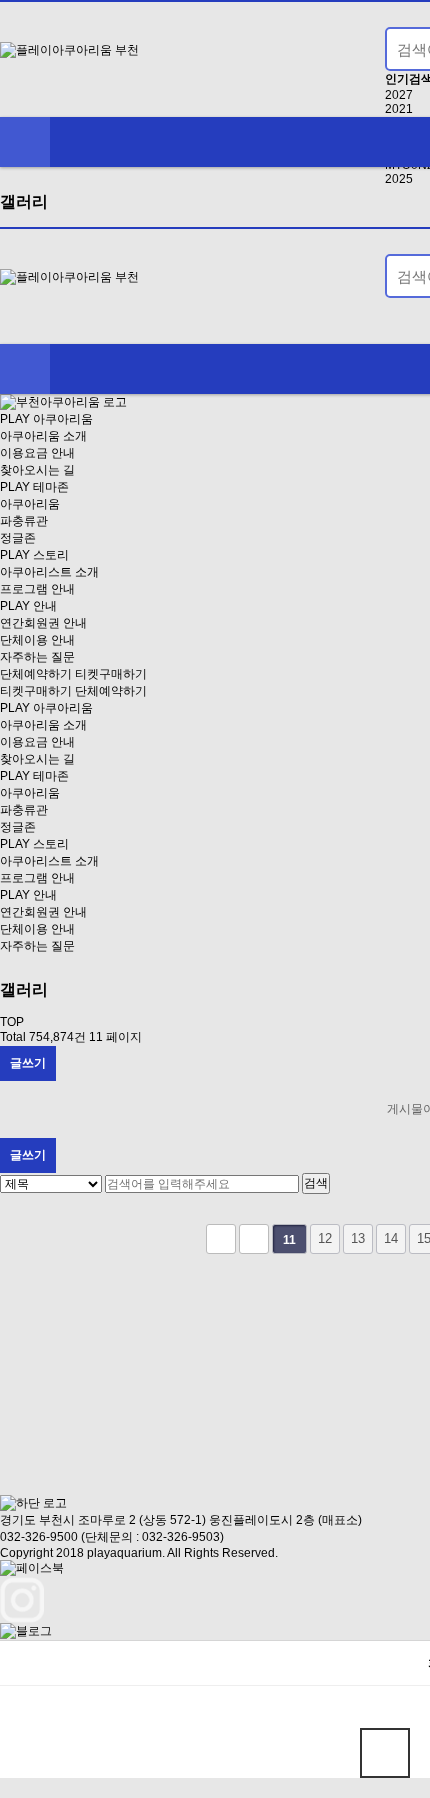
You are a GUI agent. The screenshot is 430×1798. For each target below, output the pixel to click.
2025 (399, 179)
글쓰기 (28, 1063)
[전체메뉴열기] (25, 142)
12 (325, 1238)
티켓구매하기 (111, 674)
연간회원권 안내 (43, 623)
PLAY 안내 (28, 606)
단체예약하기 (36, 674)
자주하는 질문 (37, 657)
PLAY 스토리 (34, 555)
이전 (254, 1239)
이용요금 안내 (37, 453)
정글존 (18, 538)
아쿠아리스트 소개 (49, 572)
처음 (221, 1239)
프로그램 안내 (37, 589)
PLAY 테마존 (34, 487)
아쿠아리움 (30, 504)
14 (391, 1238)
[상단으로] (385, 1753)
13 (358, 1238)
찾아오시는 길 (37, 470)
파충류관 (24, 521)
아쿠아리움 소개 (43, 436)
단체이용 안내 (37, 640)
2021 (399, 109)
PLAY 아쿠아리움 (46, 419)
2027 (399, 95)
